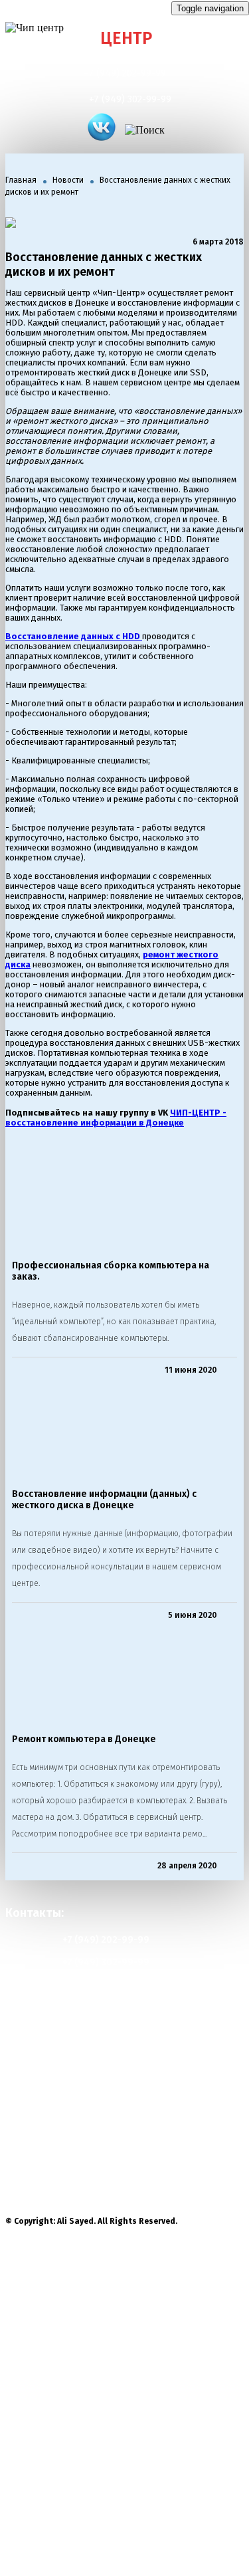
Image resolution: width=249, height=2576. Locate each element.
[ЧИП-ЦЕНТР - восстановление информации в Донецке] (102, 128)
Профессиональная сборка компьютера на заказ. (111, 1271)
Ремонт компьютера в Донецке (84, 1739)
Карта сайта (49, 2053)
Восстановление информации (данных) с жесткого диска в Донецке (104, 1500)
